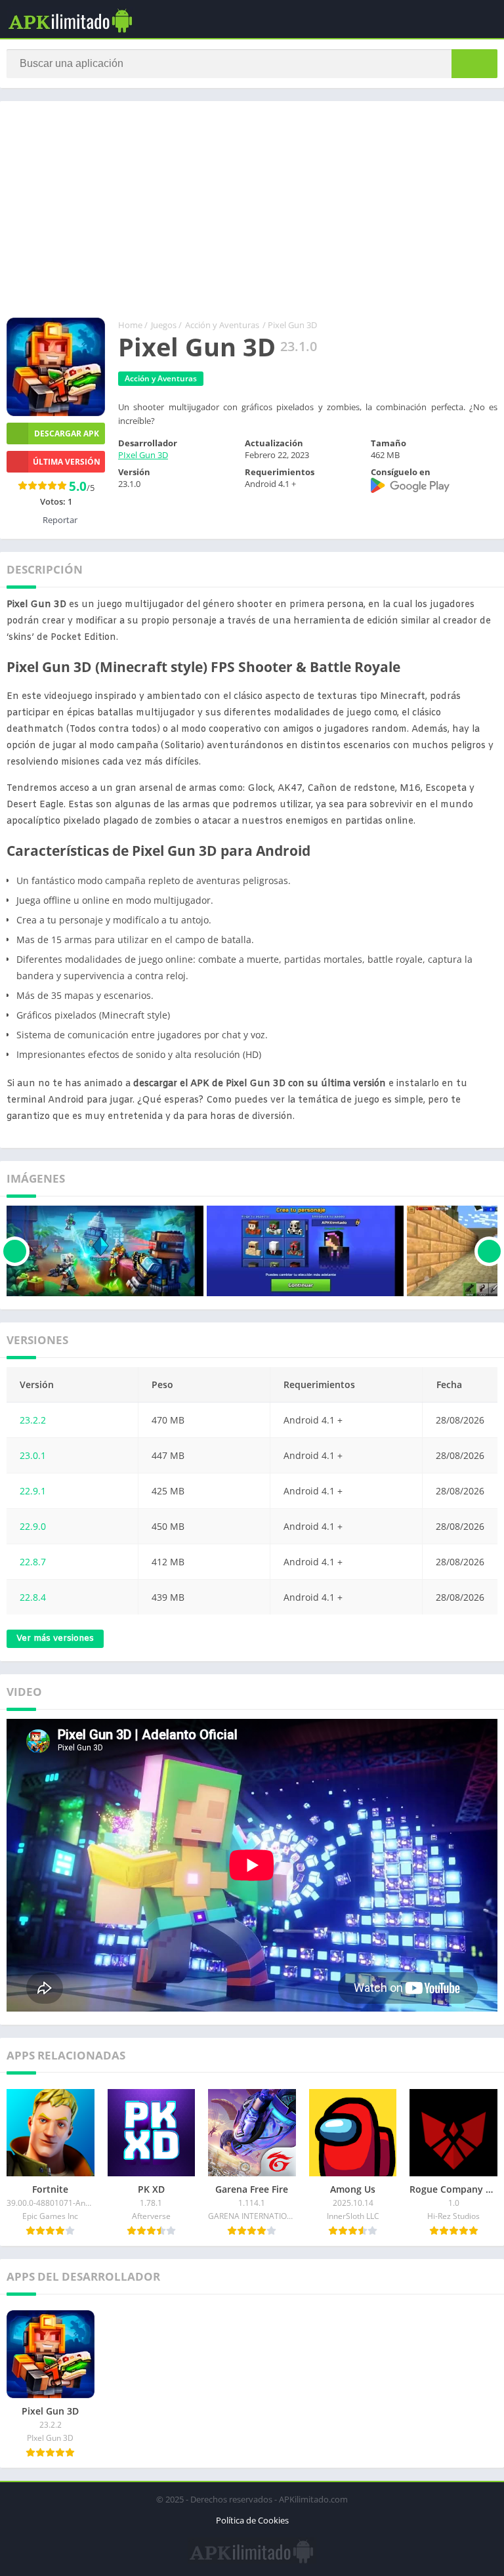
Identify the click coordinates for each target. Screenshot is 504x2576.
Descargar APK (67, 433)
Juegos (164, 325)
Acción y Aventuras (222, 325)
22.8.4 (33, 1597)
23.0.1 (33, 1455)
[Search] (474, 64)
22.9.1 (33, 1491)
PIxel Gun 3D (143, 455)
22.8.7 (33, 1562)
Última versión (67, 462)
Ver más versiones (55, 1638)
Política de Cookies (252, 2520)
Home (130, 325)
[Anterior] (15, 1251)
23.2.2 (33, 1420)
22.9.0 (33, 1526)
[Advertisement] (252, 213)
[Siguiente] (489, 1251)
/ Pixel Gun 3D (290, 325)
